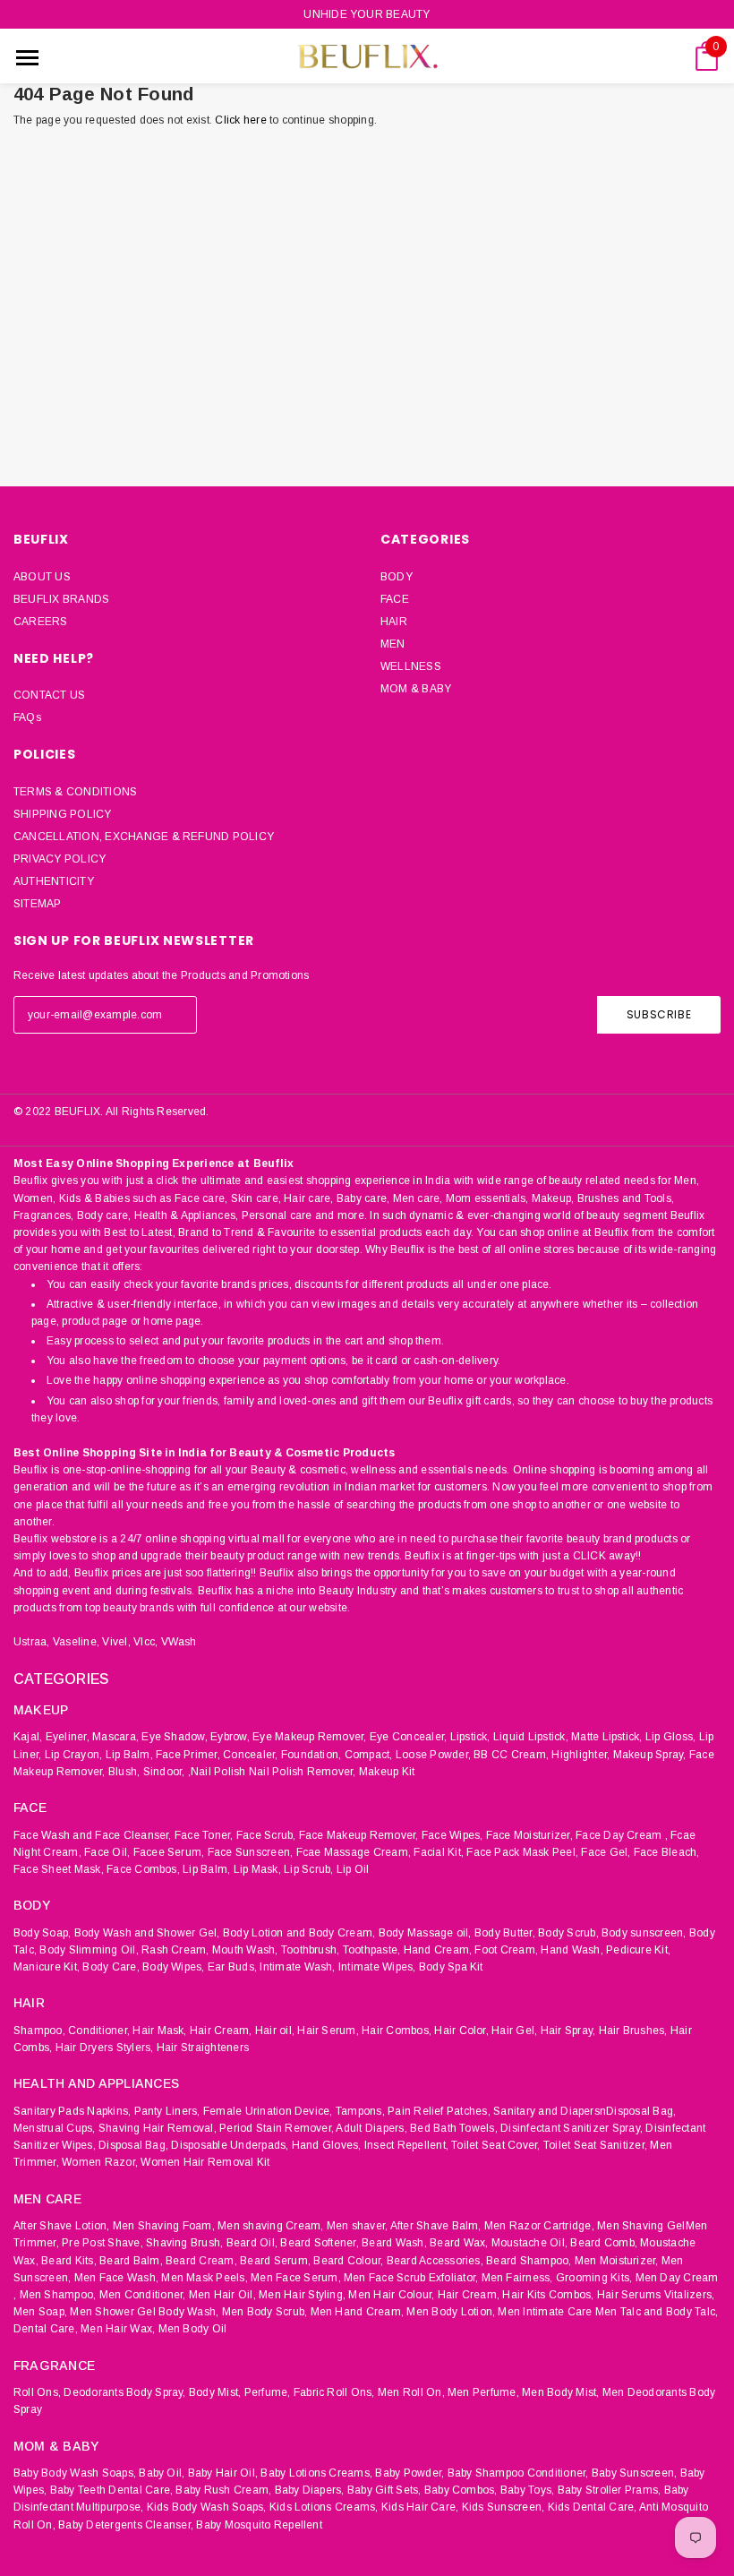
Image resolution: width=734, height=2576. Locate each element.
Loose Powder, (433, 1755)
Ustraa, (32, 1642)
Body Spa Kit (451, 1967)
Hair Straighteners (203, 2048)
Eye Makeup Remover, (310, 1737)
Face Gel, (606, 1852)
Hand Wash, (572, 1950)
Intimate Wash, (297, 1967)
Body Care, (111, 1967)
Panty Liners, (167, 2111)
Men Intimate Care (545, 2312)
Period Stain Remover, (277, 2128)
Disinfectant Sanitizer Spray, (572, 2128)
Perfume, (268, 2392)
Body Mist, (215, 2392)
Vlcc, (145, 1642)
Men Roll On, (411, 2392)
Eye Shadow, (175, 1737)
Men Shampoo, (58, 2295)
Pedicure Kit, (638, 1950)
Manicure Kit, (47, 1967)
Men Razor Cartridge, (539, 2226)
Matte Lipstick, (607, 1737)
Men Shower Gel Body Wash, (144, 2312)
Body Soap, (42, 1933)
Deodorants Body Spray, (124, 2392)
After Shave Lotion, (62, 2226)
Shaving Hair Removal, (158, 2128)
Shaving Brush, (184, 2243)
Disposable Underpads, (230, 2145)
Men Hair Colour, (391, 2295)
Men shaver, (358, 2226)
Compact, (369, 1755)
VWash (179, 1642)
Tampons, (360, 2111)
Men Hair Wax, (118, 2329)
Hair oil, (275, 2031)
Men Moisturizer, (617, 2261)
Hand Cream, (438, 1950)
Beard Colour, (348, 2261)
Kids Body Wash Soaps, (207, 2507)
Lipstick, (470, 1737)
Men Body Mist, (560, 2392)
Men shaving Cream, (270, 2226)
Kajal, (28, 1737)
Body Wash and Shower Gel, (147, 1933)
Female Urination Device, (268, 2111)
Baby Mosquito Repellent (259, 2525)
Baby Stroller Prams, (610, 2490)
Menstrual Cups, (55, 2128)
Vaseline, (76, 1642)
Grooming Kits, (594, 2278)
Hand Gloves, (327, 2145)
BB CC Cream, (511, 1755)
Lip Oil (353, 1869)
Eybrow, (230, 1737)
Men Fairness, (517, 2278)
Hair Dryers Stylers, (105, 2048)
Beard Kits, (69, 2261)
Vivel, (116, 1642)
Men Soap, (40, 2312)
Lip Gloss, (670, 1737)
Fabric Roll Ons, (334, 2392)
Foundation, (312, 1755)
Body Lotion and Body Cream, (299, 1933)
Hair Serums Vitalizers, (656, 2295)
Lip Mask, (257, 1869)
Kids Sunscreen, (504, 2507)
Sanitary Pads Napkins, (72, 2111)
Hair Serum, (328, 2031)
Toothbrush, (311, 1950)
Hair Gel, (514, 2031)
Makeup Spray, (650, 1755)
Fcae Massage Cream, (354, 1852)
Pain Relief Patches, (439, 2111)
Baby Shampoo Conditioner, (518, 2473)
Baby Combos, (461, 2490)
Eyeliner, (68, 1737)
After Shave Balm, (436, 2226)
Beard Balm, (131, 2261)
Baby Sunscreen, (635, 2473)
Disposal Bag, (133, 2145)
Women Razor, (100, 2162)
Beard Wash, (394, 2243)
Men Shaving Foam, (164, 2226)
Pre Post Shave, (102, 2243)
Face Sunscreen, (251, 1852)
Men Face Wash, (116, 2278)
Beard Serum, (275, 2261)
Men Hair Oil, (222, 2295)
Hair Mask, (159, 2031)
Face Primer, (188, 1755)
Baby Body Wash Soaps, (75, 2473)
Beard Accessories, (435, 2261)
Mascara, (115, 1737)
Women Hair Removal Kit (205, 2162)
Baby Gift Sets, (384, 2490)
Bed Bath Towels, (454, 2128)
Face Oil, (107, 1852)
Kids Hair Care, (420, 2507)
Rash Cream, (175, 1950)
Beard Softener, (320, 2243)
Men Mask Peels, (205, 2278)
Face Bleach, (667, 1852)
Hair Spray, (568, 2031)
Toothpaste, (372, 1950)
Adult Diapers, (371, 2128)
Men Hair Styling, (302, 2295)
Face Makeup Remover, (359, 1835)
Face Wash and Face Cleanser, (93, 1835)
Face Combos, (143, 1869)
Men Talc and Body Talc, (657, 2312)
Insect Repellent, (406, 2145)
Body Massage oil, (425, 1933)
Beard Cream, (201, 2261)
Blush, (124, 1772)
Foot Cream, (506, 1950)
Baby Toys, (527, 2490)
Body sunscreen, (644, 1933)
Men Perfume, (483, 2392)
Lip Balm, (129, 1755)
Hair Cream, (221, 2031)
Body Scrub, (568, 1933)
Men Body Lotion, (451, 2312)
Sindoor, (164, 1772)
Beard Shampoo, (529, 2261)
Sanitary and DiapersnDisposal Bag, (585, 2111)
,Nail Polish (217, 1772)
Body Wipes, (174, 1967)
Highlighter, (580, 1755)
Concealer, (250, 1755)
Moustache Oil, (529, 2243)
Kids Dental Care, (593, 2507)
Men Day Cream (677, 2278)
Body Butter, (505, 1933)
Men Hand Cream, (358, 2312)
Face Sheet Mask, (59, 1869)
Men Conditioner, (143, 2295)
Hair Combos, (397, 2031)
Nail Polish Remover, (303, 1772)
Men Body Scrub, (265, 2312)
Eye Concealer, (408, 1737)
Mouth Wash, (245, 1950)
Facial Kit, (439, 1852)
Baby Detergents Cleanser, (126, 2525)
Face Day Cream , (622, 1835)
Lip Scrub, (308, 1869)
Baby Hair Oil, (223, 2473)
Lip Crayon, (74, 1755)
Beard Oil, (252, 2243)
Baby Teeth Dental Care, (112, 2490)
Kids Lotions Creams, (324, 2507)
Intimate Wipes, (377, 1967)
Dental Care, (46, 2329)
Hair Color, (461, 2031)
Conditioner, (99, 2031)
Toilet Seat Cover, (495, 2145)
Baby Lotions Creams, (316, 2473)
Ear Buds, (232, 1967)
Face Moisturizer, (529, 1835)
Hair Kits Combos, (548, 2295)
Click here (242, 120)
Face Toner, (204, 1835)
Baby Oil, (162, 2473)
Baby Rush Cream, (223, 2490)
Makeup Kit (387, 1772)
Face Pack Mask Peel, (522, 1852)
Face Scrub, (266, 1835)
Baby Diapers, (310, 2490)
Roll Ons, (37, 2392)
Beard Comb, (604, 2243)
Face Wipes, (452, 1835)
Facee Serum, (169, 1852)
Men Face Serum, (296, 2278)
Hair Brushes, (633, 2031)
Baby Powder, (410, 2473)
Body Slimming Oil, (89, 1950)
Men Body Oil (193, 2329)
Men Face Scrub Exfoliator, (411, 2278)
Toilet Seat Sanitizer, (595, 2145)
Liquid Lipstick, (531, 1737)
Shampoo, (39, 2031)
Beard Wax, (459, 2243)
